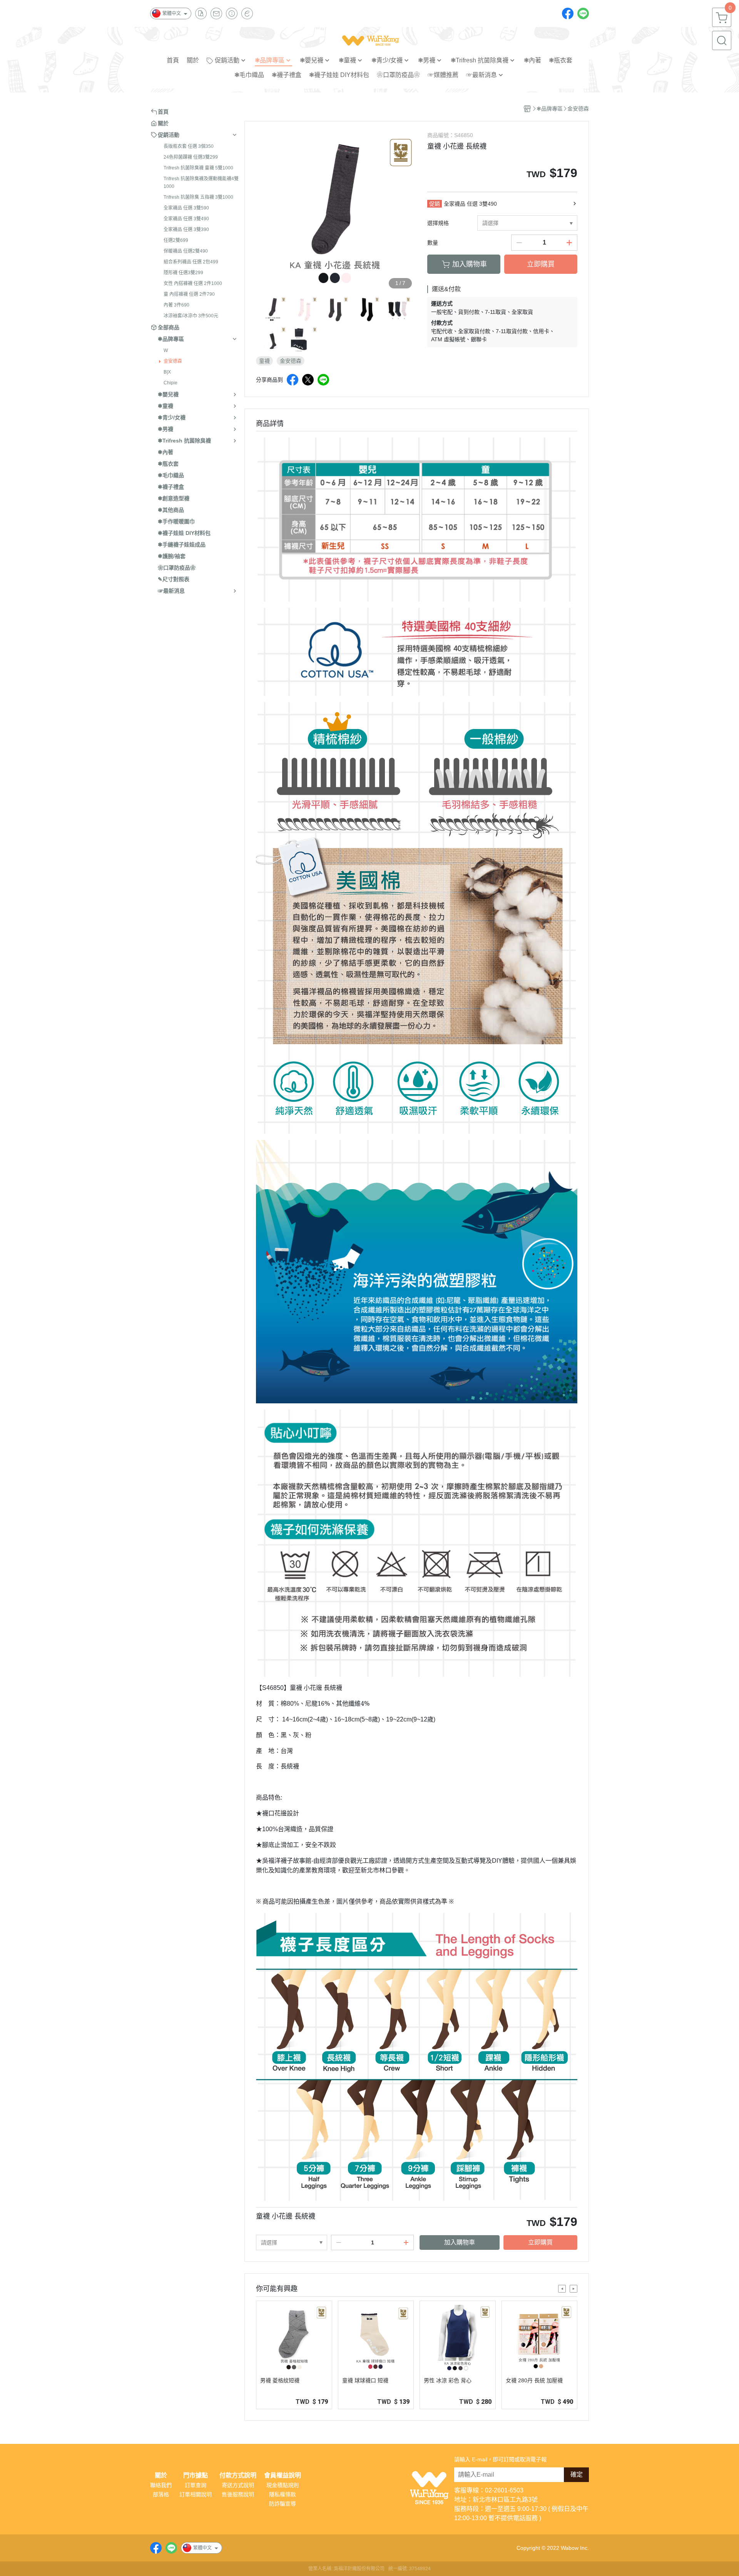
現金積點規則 (283, 2485)
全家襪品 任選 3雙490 (186, 219)
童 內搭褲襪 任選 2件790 (189, 294)
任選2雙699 (176, 240)
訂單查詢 (196, 2485)
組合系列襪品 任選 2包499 (191, 262)
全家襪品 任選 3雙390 (186, 230)
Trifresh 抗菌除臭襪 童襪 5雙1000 (198, 168)
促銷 (435, 204)
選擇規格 (438, 223)
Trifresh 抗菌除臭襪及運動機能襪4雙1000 (201, 183)
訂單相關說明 (196, 2494)
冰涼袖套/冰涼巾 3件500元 (191, 316)
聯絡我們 (161, 2485)
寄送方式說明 (238, 2485)
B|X (167, 372)
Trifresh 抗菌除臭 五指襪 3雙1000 (198, 197)
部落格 (161, 2494)
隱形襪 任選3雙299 (183, 273)
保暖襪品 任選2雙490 (186, 251)
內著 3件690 (176, 305)
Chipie (171, 383)
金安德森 (173, 361)
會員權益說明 (283, 2475)
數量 (433, 243)
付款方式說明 (238, 2475)
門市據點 (196, 2475)
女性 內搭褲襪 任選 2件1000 (193, 283)
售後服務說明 (238, 2494)
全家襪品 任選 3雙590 (186, 208)
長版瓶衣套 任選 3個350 (189, 146)
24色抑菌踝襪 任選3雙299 (191, 157)
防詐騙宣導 (283, 2504)
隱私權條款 (283, 2494)
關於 (161, 2475)
